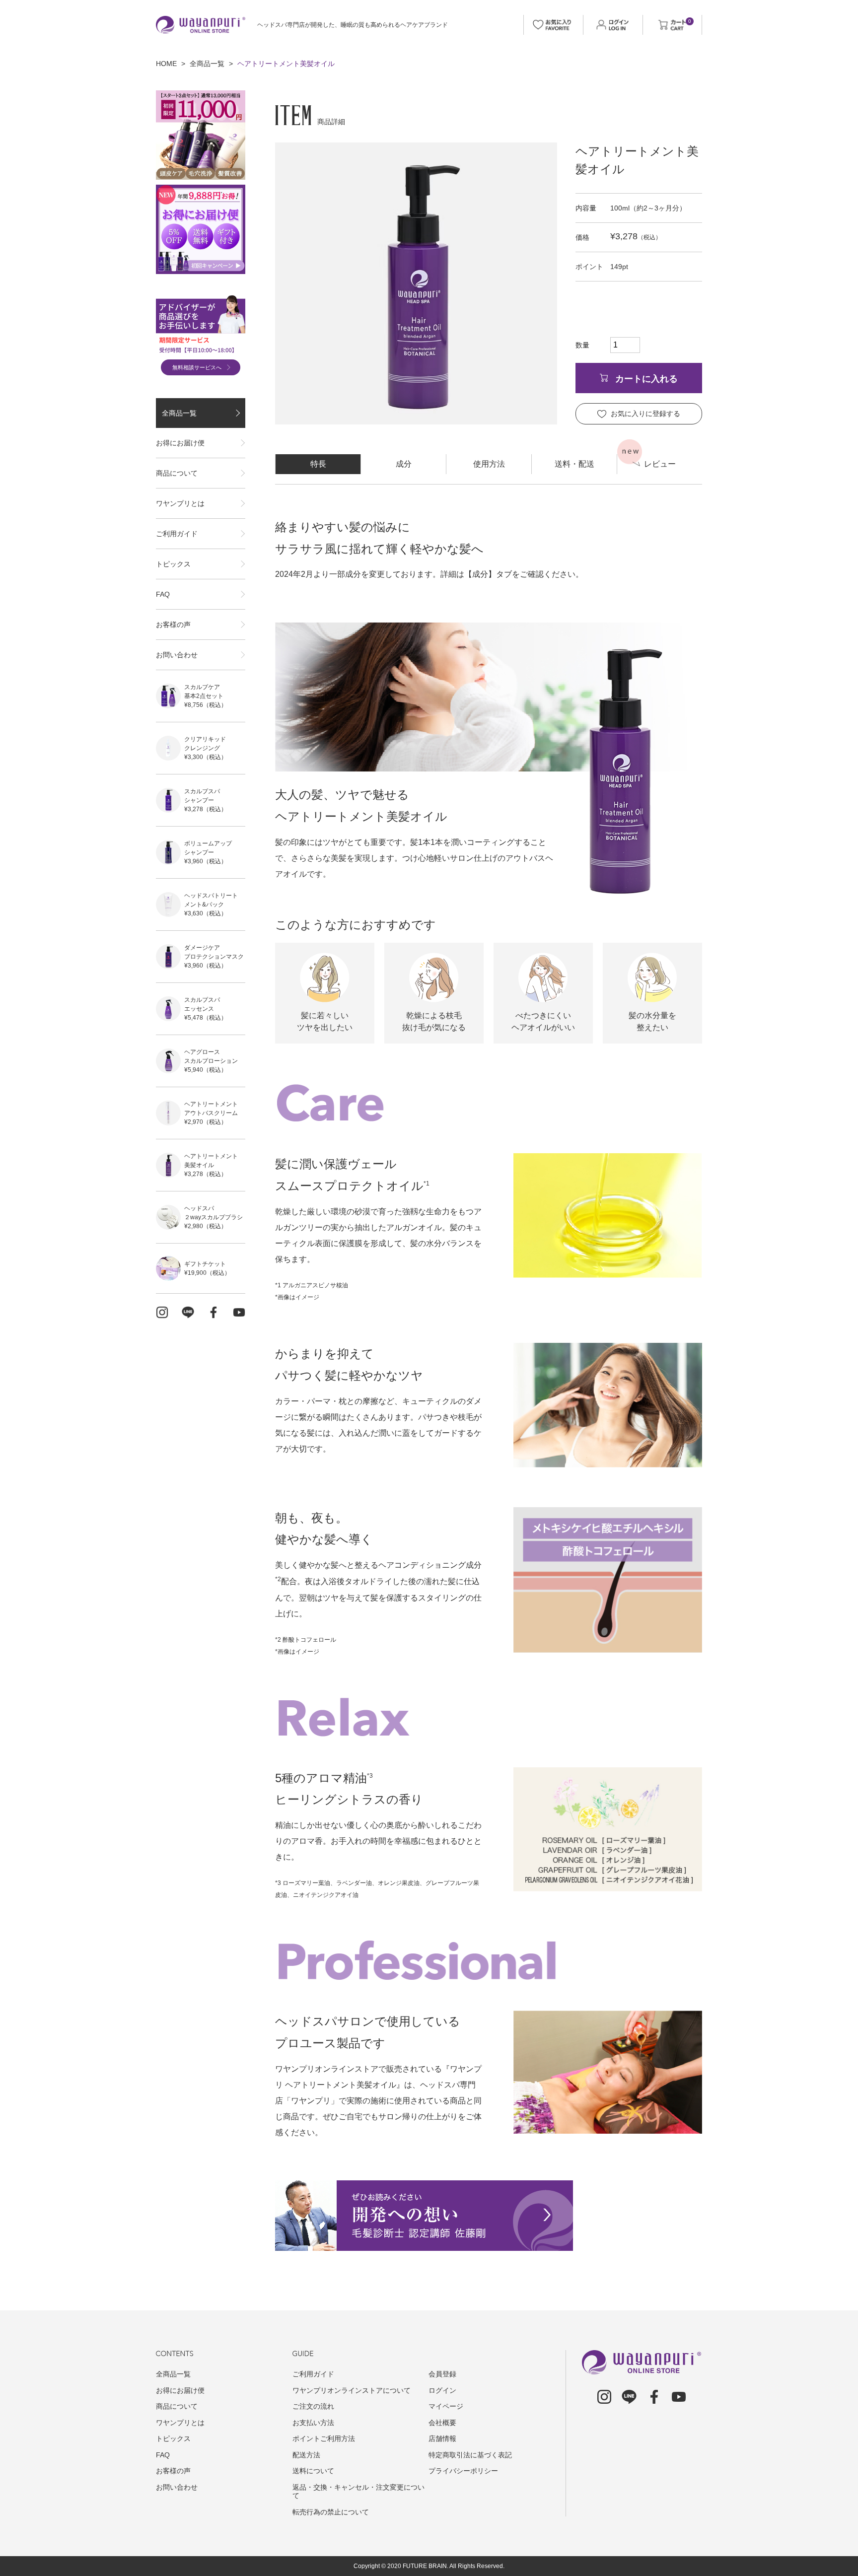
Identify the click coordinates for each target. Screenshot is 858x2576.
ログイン (442, 2390)
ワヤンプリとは (180, 503)
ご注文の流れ (313, 2406)
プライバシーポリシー (463, 2471)
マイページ (446, 2406)
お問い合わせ (177, 655)
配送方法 (306, 2455)
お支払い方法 (313, 2423)
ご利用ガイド (177, 534)
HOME (166, 64)
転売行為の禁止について (331, 2512)
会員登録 (442, 2374)
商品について (177, 473)
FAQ (163, 594)
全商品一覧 (207, 64)
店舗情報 (442, 2438)
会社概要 (442, 2423)
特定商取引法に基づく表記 (470, 2455)
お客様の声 (173, 625)
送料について (313, 2471)
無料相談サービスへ (197, 367)
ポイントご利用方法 (324, 2438)
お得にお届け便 (180, 443)
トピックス (173, 564)
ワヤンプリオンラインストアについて (352, 2390)
